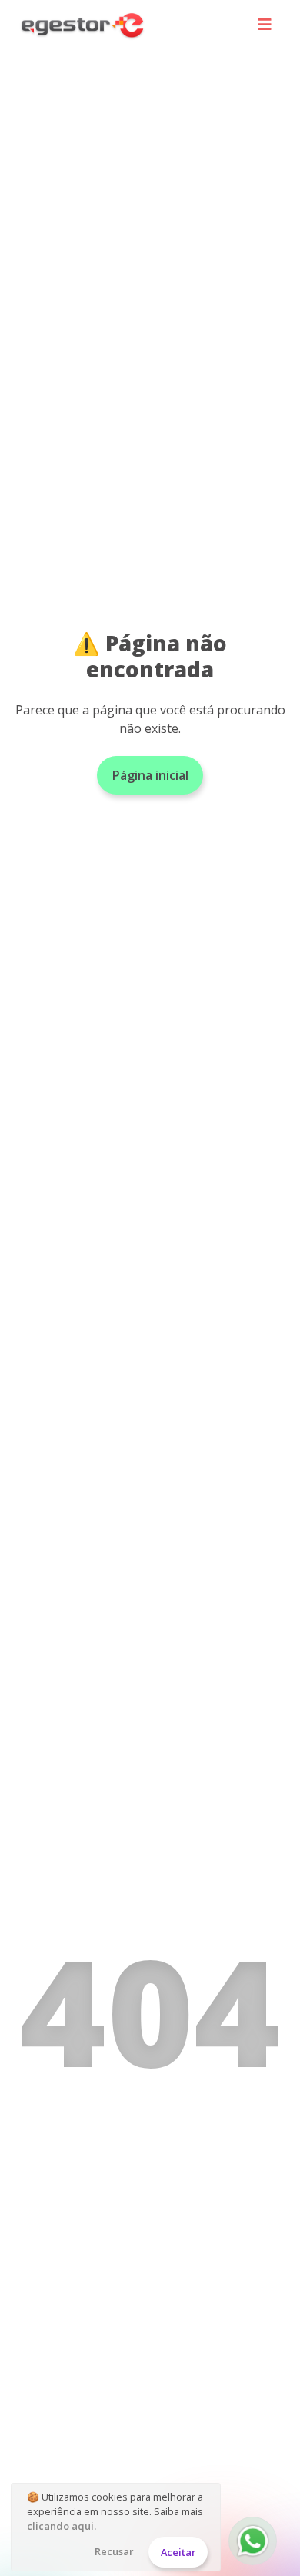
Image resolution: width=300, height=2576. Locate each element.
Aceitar (178, 2552)
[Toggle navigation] (265, 26)
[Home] (83, 25)
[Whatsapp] (253, 2541)
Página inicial (150, 775)
